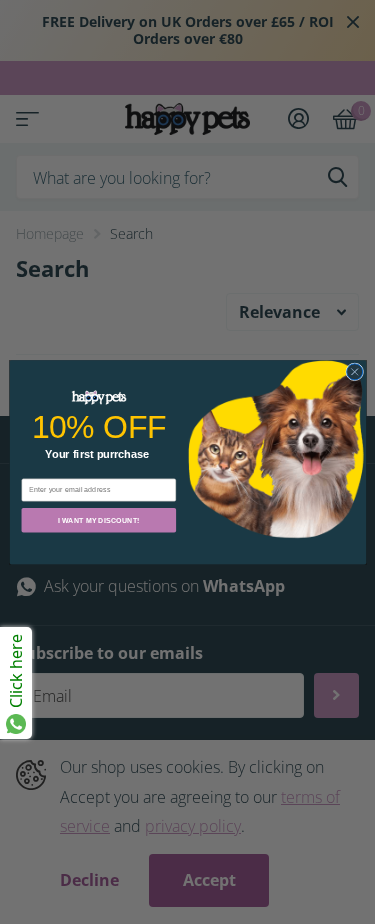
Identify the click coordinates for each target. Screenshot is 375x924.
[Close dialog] (354, 372)
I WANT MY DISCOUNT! (98, 520)
